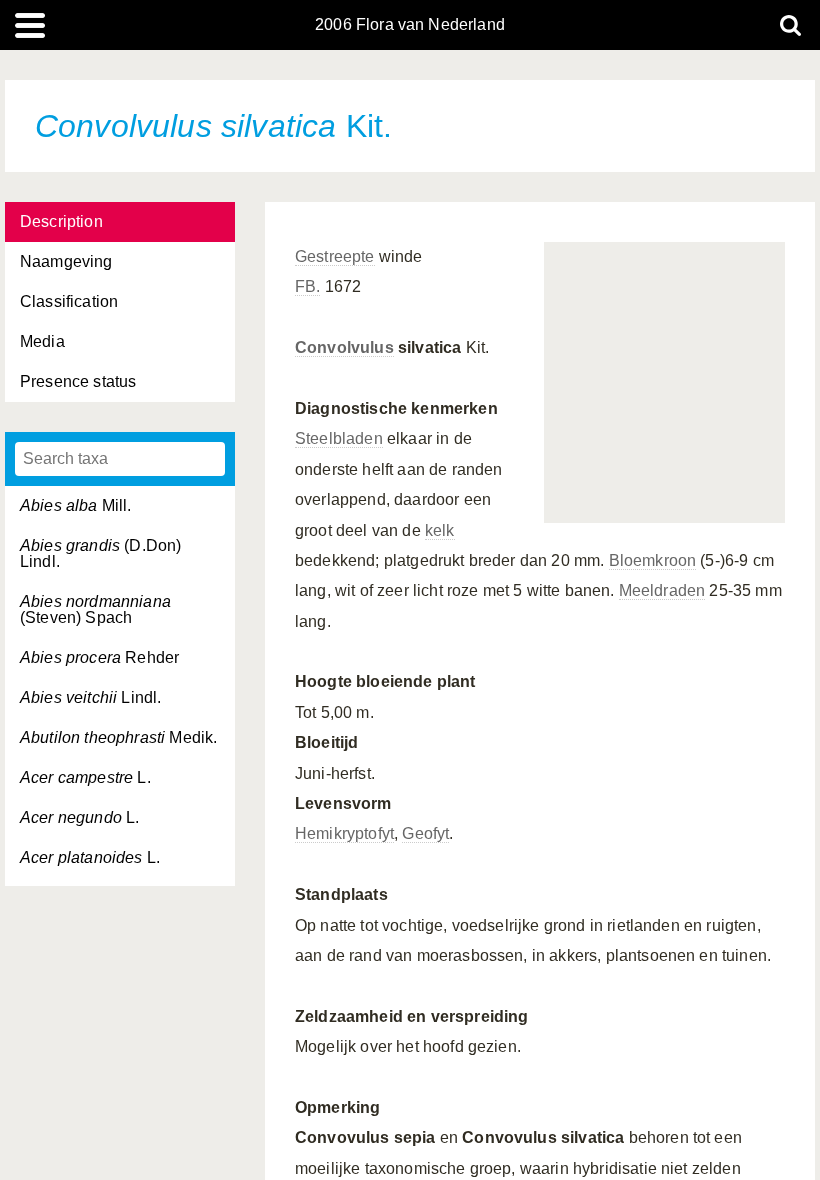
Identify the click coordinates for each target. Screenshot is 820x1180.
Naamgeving (66, 261)
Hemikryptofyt (344, 833)
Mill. (76, 505)
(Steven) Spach (95, 609)
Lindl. (90, 697)
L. (85, 777)
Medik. (118, 737)
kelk (440, 530)
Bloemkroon (653, 560)
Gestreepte (335, 256)
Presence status (78, 381)
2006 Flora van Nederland (410, 25)
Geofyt (425, 833)
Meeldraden (662, 590)
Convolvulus (344, 347)
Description (61, 221)
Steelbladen (339, 438)
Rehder (99, 657)
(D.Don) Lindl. (100, 553)
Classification (69, 301)
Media (42, 341)
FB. (307, 286)
